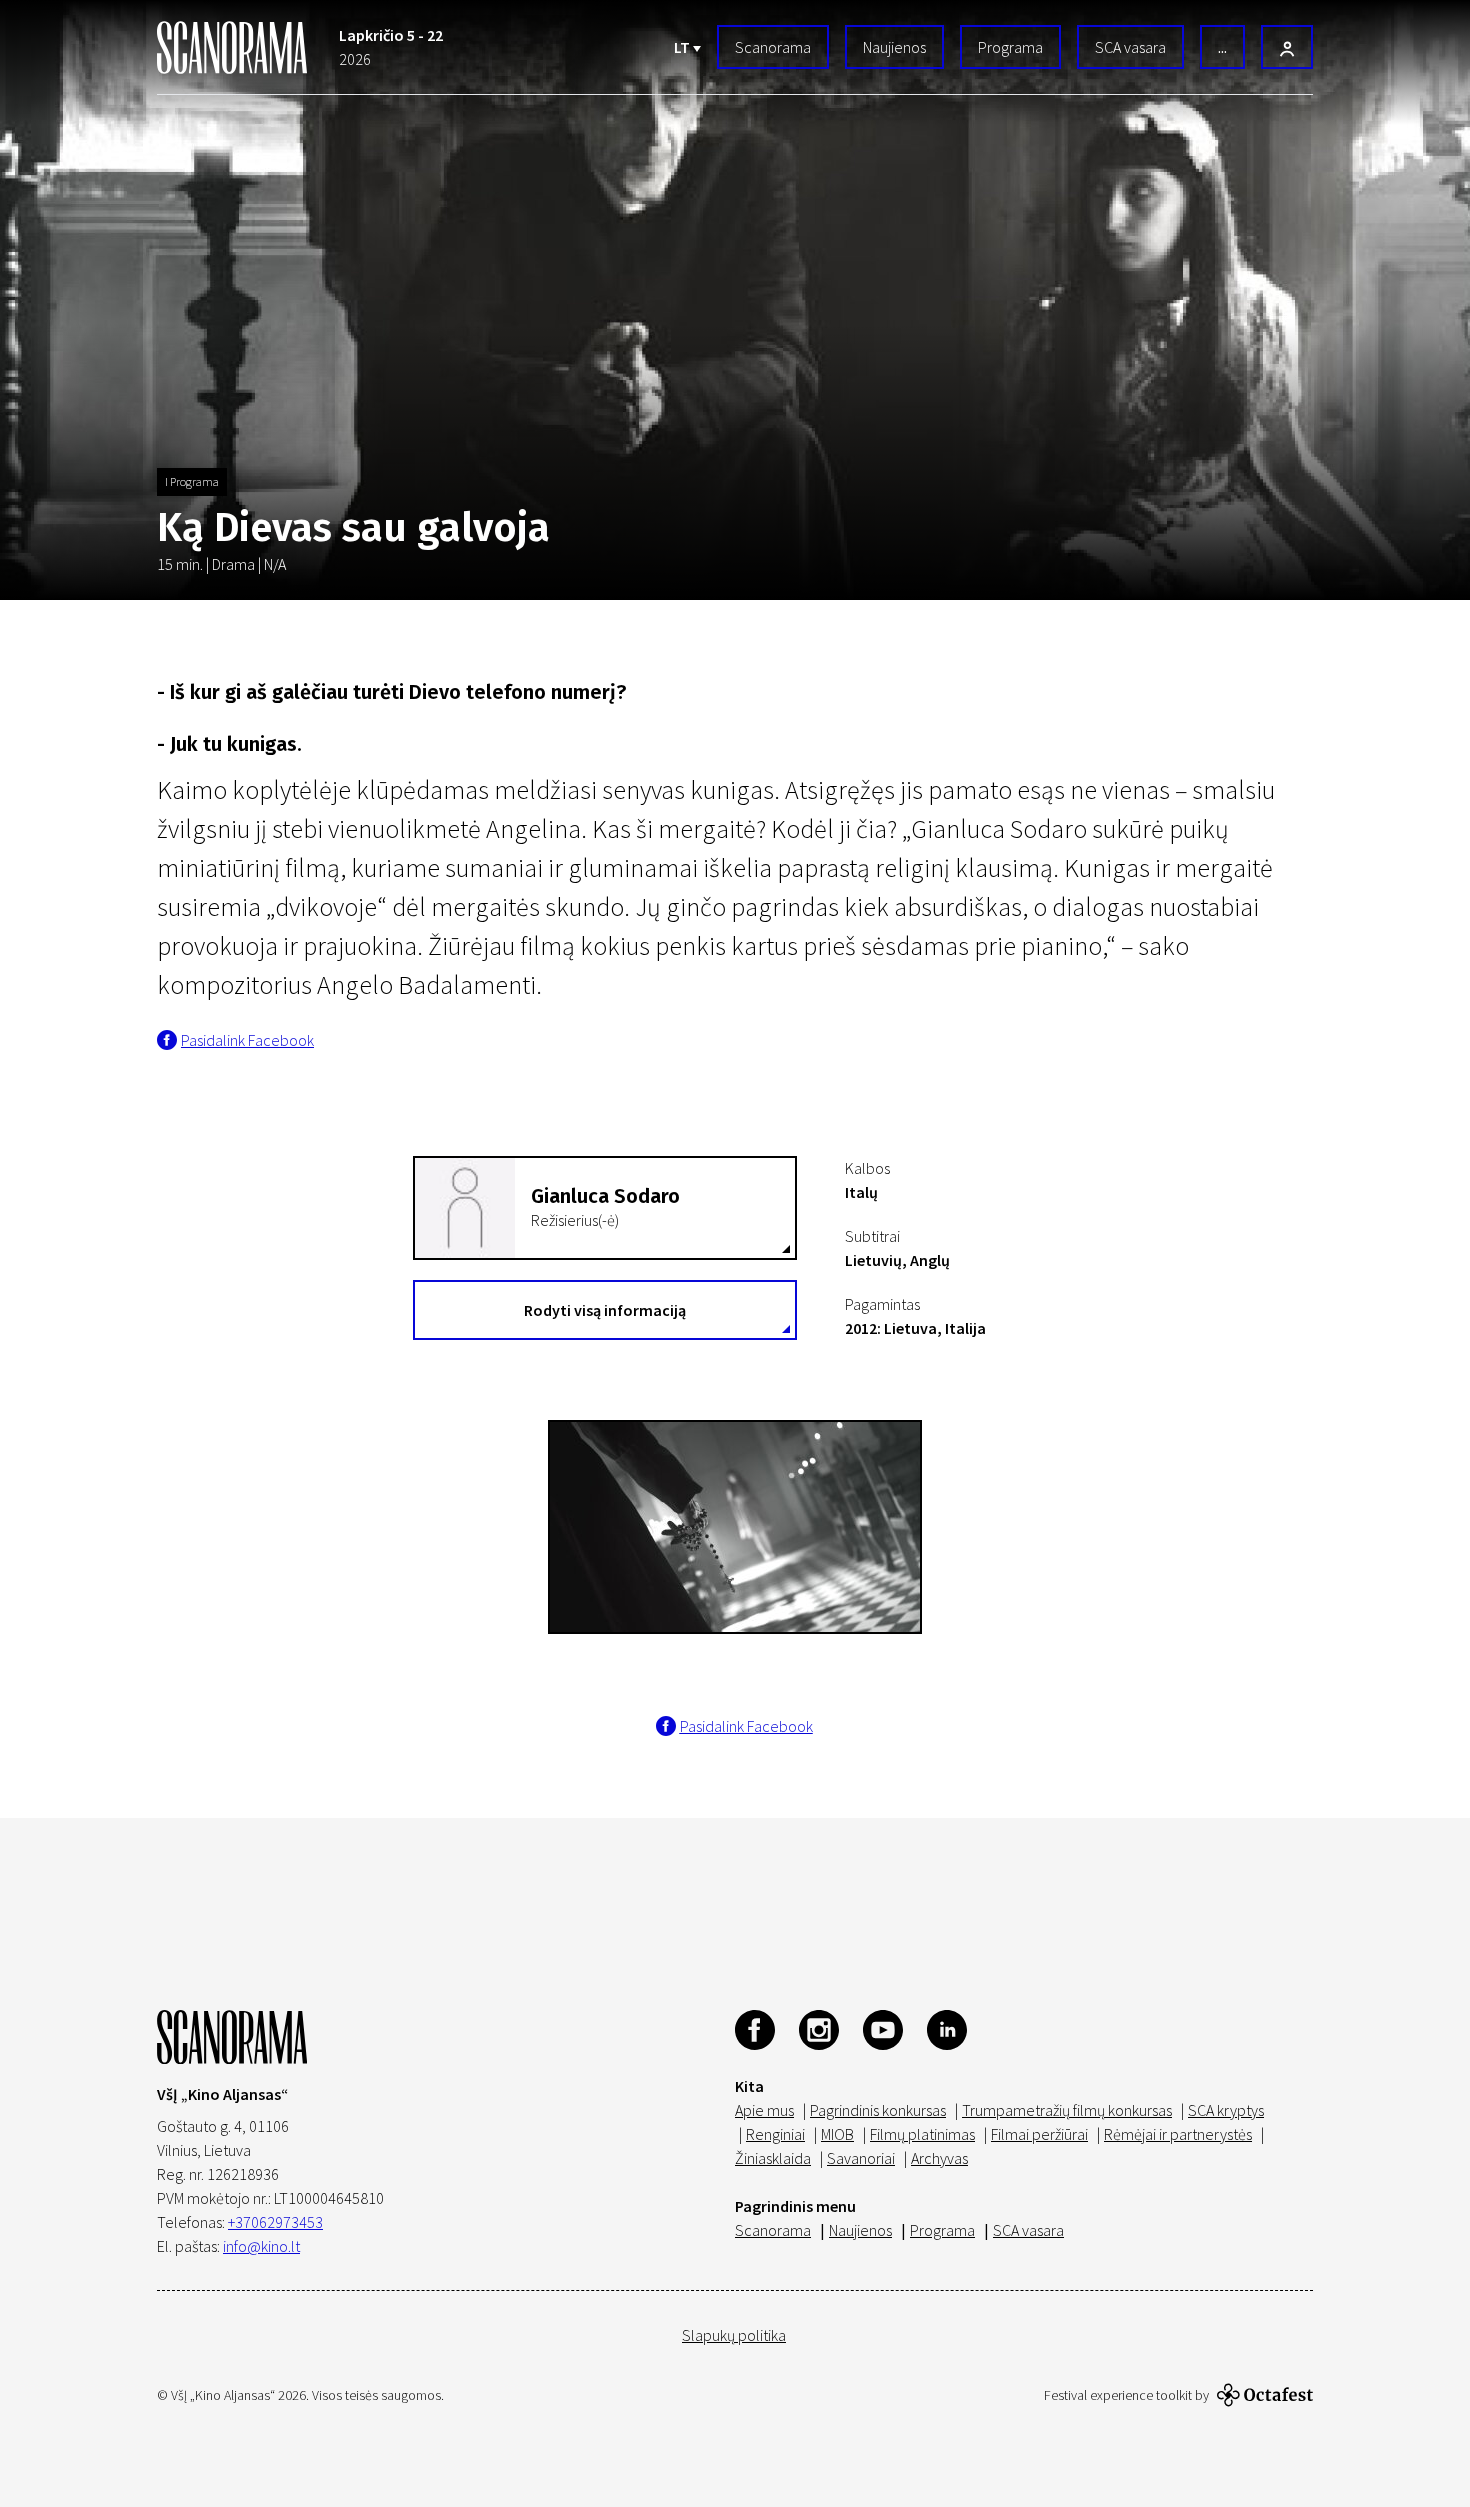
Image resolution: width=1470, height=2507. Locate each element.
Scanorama (773, 47)
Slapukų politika (734, 2335)
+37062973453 (275, 2222)
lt (683, 47)
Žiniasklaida (773, 2158)
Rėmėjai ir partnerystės (1178, 2134)
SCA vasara (1130, 47)
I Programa (192, 481)
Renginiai (775, 2134)
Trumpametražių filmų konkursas (1067, 2110)
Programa (1010, 47)
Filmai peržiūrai (1039, 2134)
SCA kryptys (1226, 2110)
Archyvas (939, 2158)
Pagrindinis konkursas (878, 2110)
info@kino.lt (261, 2246)
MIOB (837, 2134)
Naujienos (894, 47)
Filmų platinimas (922, 2134)
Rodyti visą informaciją (605, 1310)
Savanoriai (861, 2158)
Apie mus (764, 2110)
